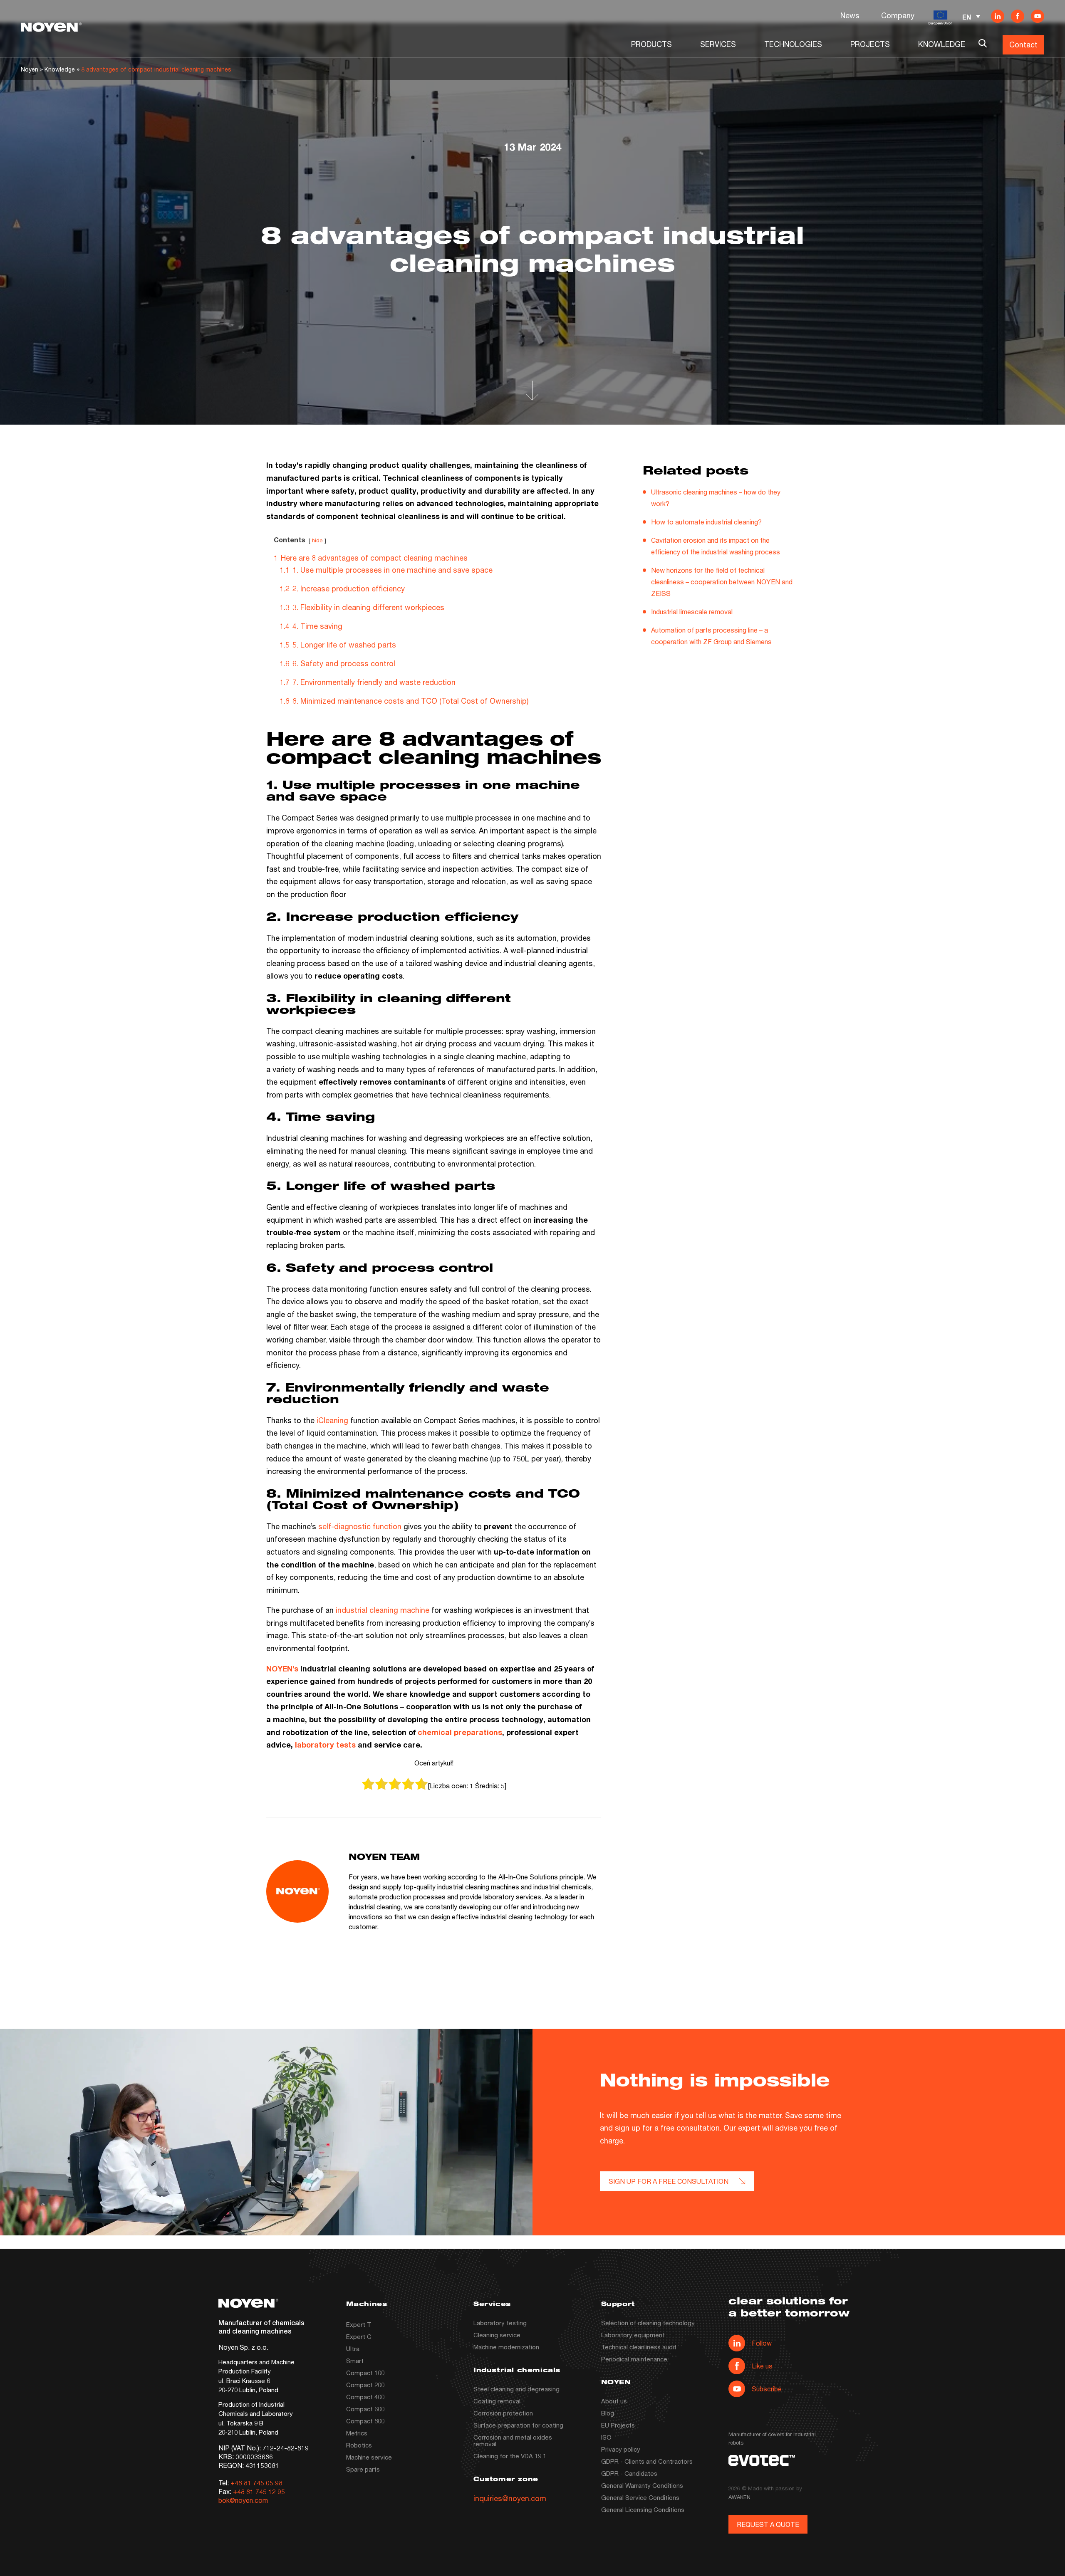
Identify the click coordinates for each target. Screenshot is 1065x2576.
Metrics (357, 2433)
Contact (1023, 44)
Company (898, 15)
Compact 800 (365, 2421)
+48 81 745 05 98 (256, 2483)
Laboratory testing (500, 2323)
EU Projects (618, 2425)
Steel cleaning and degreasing (516, 2389)
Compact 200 (365, 2385)
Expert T (359, 2324)
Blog (608, 2413)
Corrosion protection (503, 2413)
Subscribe (767, 2389)
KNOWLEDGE (942, 44)
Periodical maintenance (634, 2359)
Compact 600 (365, 2409)
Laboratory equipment (633, 2335)
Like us (762, 2366)
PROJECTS (870, 44)
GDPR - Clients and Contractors (647, 2461)
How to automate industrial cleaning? (706, 522)
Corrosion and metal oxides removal (513, 2440)
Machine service (369, 2457)
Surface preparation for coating (518, 2425)
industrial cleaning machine (383, 1610)
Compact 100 (365, 2373)
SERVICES (718, 44)
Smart (355, 2361)
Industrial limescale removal (692, 612)
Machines (367, 2305)
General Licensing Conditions (643, 2509)
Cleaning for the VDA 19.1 (510, 2456)
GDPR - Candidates (629, 2473)
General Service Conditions (640, 2497)
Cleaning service (497, 2335)
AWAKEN (739, 2497)
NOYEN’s (282, 1669)
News (850, 15)
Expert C (359, 2336)
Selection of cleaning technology (648, 2323)
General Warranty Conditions (642, 2485)
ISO (606, 2437)
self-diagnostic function (360, 1526)
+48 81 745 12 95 (259, 2491)
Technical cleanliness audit (639, 2347)
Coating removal (497, 2401)
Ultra (353, 2349)
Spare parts (363, 2469)
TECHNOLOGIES (793, 44)
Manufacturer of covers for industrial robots (772, 2438)
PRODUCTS (651, 44)
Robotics (359, 2445)
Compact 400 (365, 2397)
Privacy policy (621, 2449)
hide (317, 540)
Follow (762, 2343)
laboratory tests (325, 1745)
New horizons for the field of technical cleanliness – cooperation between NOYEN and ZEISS (722, 582)
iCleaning (332, 1420)
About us (614, 2401)
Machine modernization (506, 2347)
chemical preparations (460, 1732)
